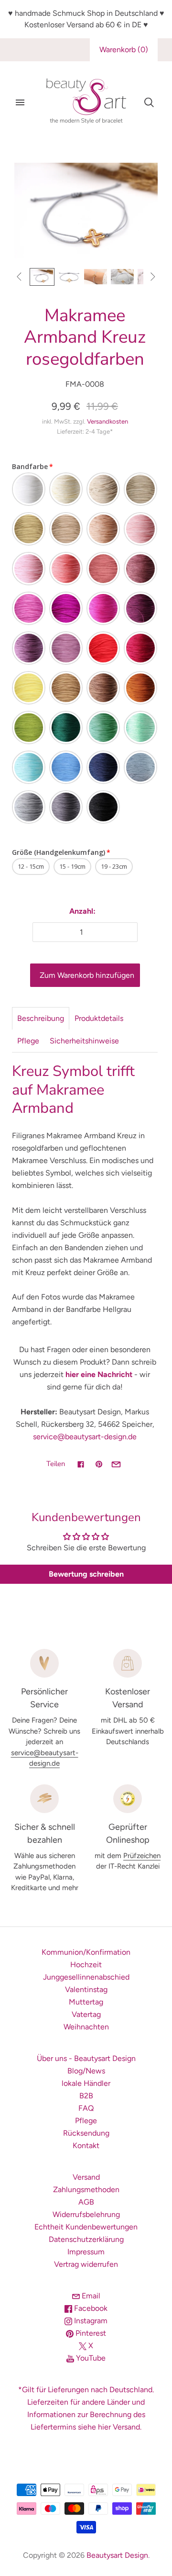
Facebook (90, 2308)
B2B (86, 2096)
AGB (86, 2202)
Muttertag (86, 2002)
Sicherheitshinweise (84, 1041)
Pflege (28, 1041)
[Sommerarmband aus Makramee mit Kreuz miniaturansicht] (122, 277)
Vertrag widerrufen (86, 2264)
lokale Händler (86, 2083)
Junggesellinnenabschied (86, 1977)
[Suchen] (149, 102)
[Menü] (20, 102)
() (124, 50)
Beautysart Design (117, 2555)
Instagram (90, 2321)
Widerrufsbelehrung (86, 2214)
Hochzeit (86, 1965)
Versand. (127, 2427)
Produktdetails (99, 1018)
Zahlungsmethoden (86, 2190)
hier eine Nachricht (99, 1374)
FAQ (86, 2108)
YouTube (90, 2358)
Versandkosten (107, 421)
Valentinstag (86, 1989)
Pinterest (90, 2333)
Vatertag (86, 2014)
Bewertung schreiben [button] (86, 1574)
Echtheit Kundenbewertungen (86, 2227)
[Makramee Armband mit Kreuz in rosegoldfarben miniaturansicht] (69, 277)
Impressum (86, 2252)
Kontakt (86, 2145)
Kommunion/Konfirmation (86, 1952)
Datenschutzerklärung (86, 2239)
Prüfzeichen (142, 1856)
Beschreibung (41, 1018)
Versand (86, 2177)
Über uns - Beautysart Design (86, 2058)
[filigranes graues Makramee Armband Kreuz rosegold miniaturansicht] (42, 277)
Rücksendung (86, 2133)
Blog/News (86, 2071)
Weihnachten (86, 2027)
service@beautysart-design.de (85, 1437)
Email (90, 2296)
